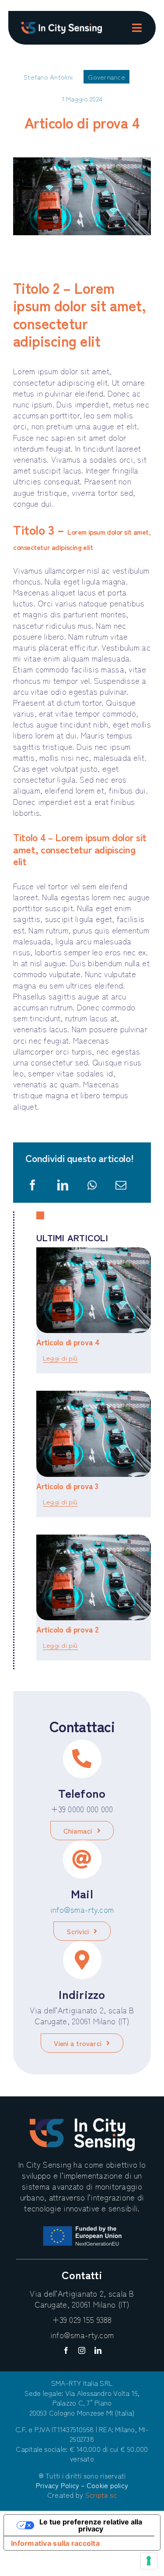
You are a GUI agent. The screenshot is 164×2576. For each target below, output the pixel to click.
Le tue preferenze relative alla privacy (91, 2525)
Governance (106, 77)
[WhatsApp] (92, 1185)
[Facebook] (33, 1185)
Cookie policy (107, 2485)
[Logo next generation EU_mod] (82, 2230)
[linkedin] (98, 2350)
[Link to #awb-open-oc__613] (137, 28)
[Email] (121, 1185)
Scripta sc (101, 2495)
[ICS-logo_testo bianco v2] (62, 26)
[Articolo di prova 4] (94, 1290)
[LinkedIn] (63, 1185)
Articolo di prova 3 (67, 1486)
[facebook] (66, 2350)
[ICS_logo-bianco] (82, 2122)
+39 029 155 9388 (82, 2319)
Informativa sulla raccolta (55, 2543)
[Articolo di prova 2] (94, 1578)
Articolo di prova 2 (68, 1629)
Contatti (82, 2274)
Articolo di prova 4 (68, 1342)
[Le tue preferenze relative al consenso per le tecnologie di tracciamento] (149, 2561)
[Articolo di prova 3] (94, 1434)
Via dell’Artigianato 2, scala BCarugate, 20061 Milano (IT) (82, 2299)
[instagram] (82, 2350)
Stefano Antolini (48, 77)
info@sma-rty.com (82, 1909)
